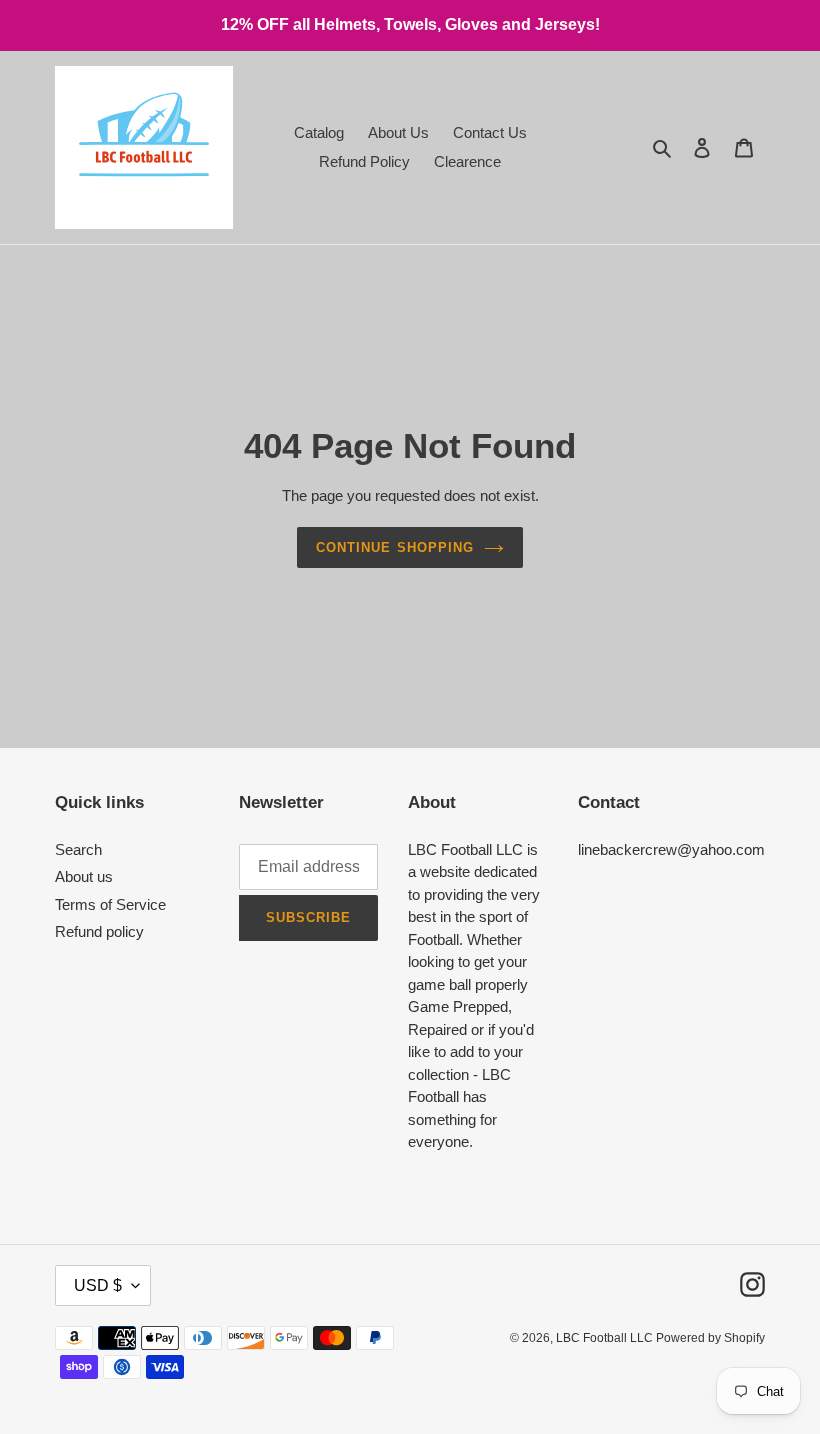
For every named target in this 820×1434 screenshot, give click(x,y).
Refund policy (99, 931)
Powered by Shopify (710, 1338)
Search (78, 849)
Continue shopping (395, 547)
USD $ (98, 1285)
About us (84, 876)
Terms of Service (110, 904)
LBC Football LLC (606, 1338)
